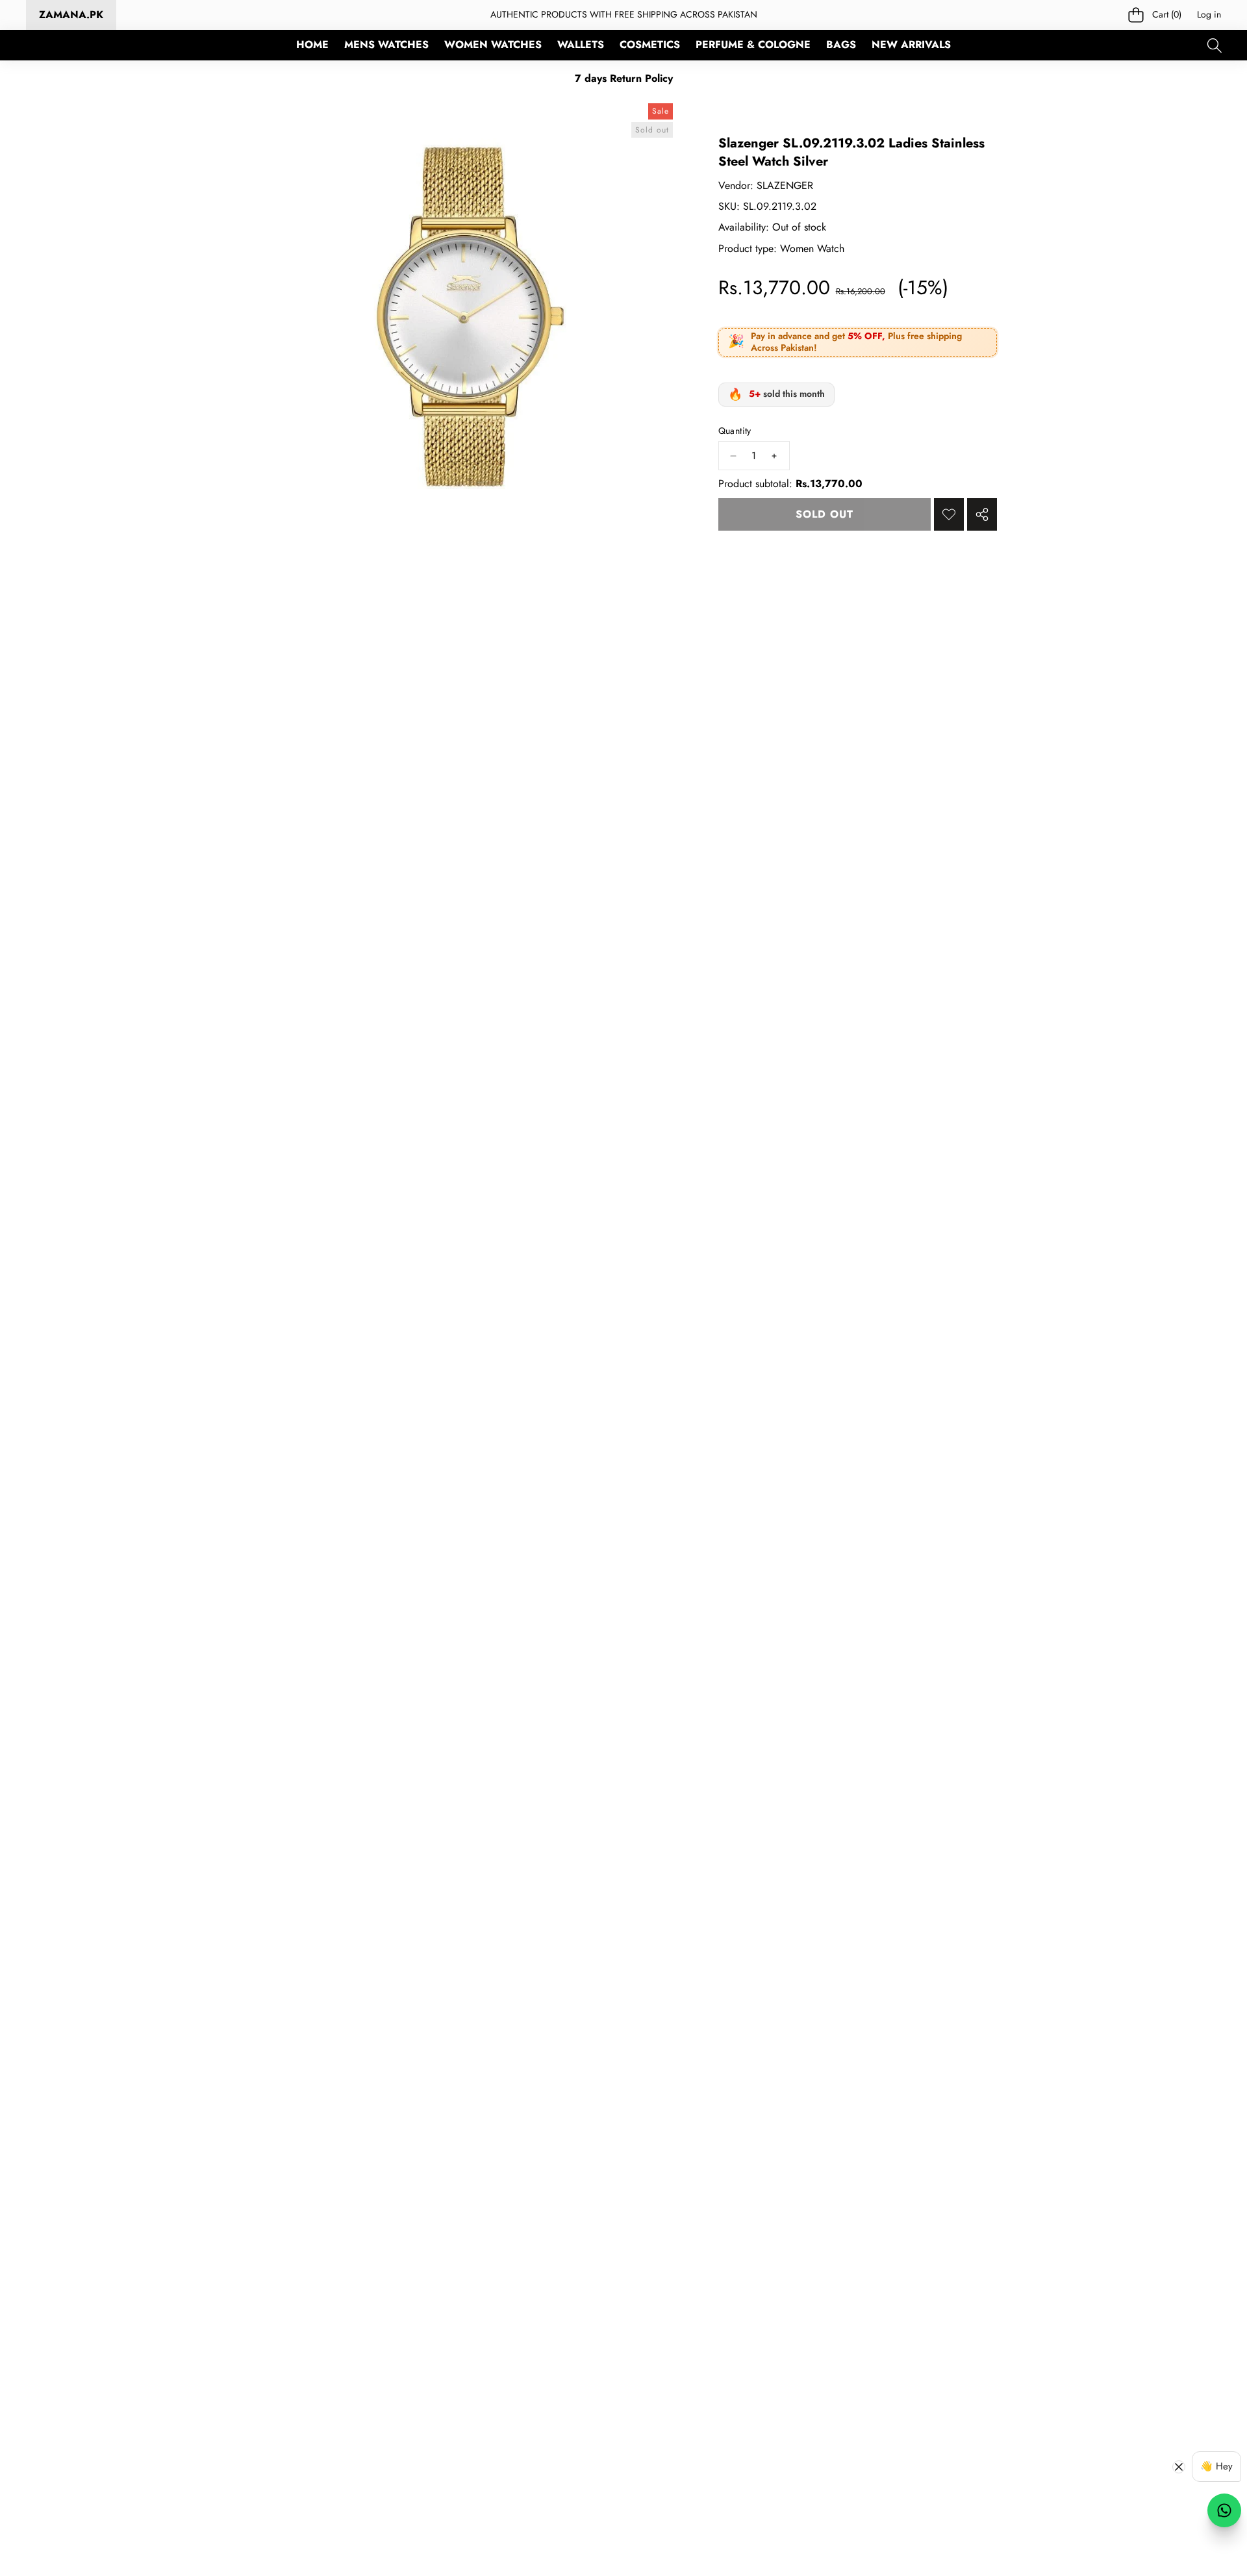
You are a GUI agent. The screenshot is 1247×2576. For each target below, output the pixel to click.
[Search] (1214, 45)
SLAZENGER (785, 185)
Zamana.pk (71, 15)
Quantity (735, 431)
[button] (1155, 15)
